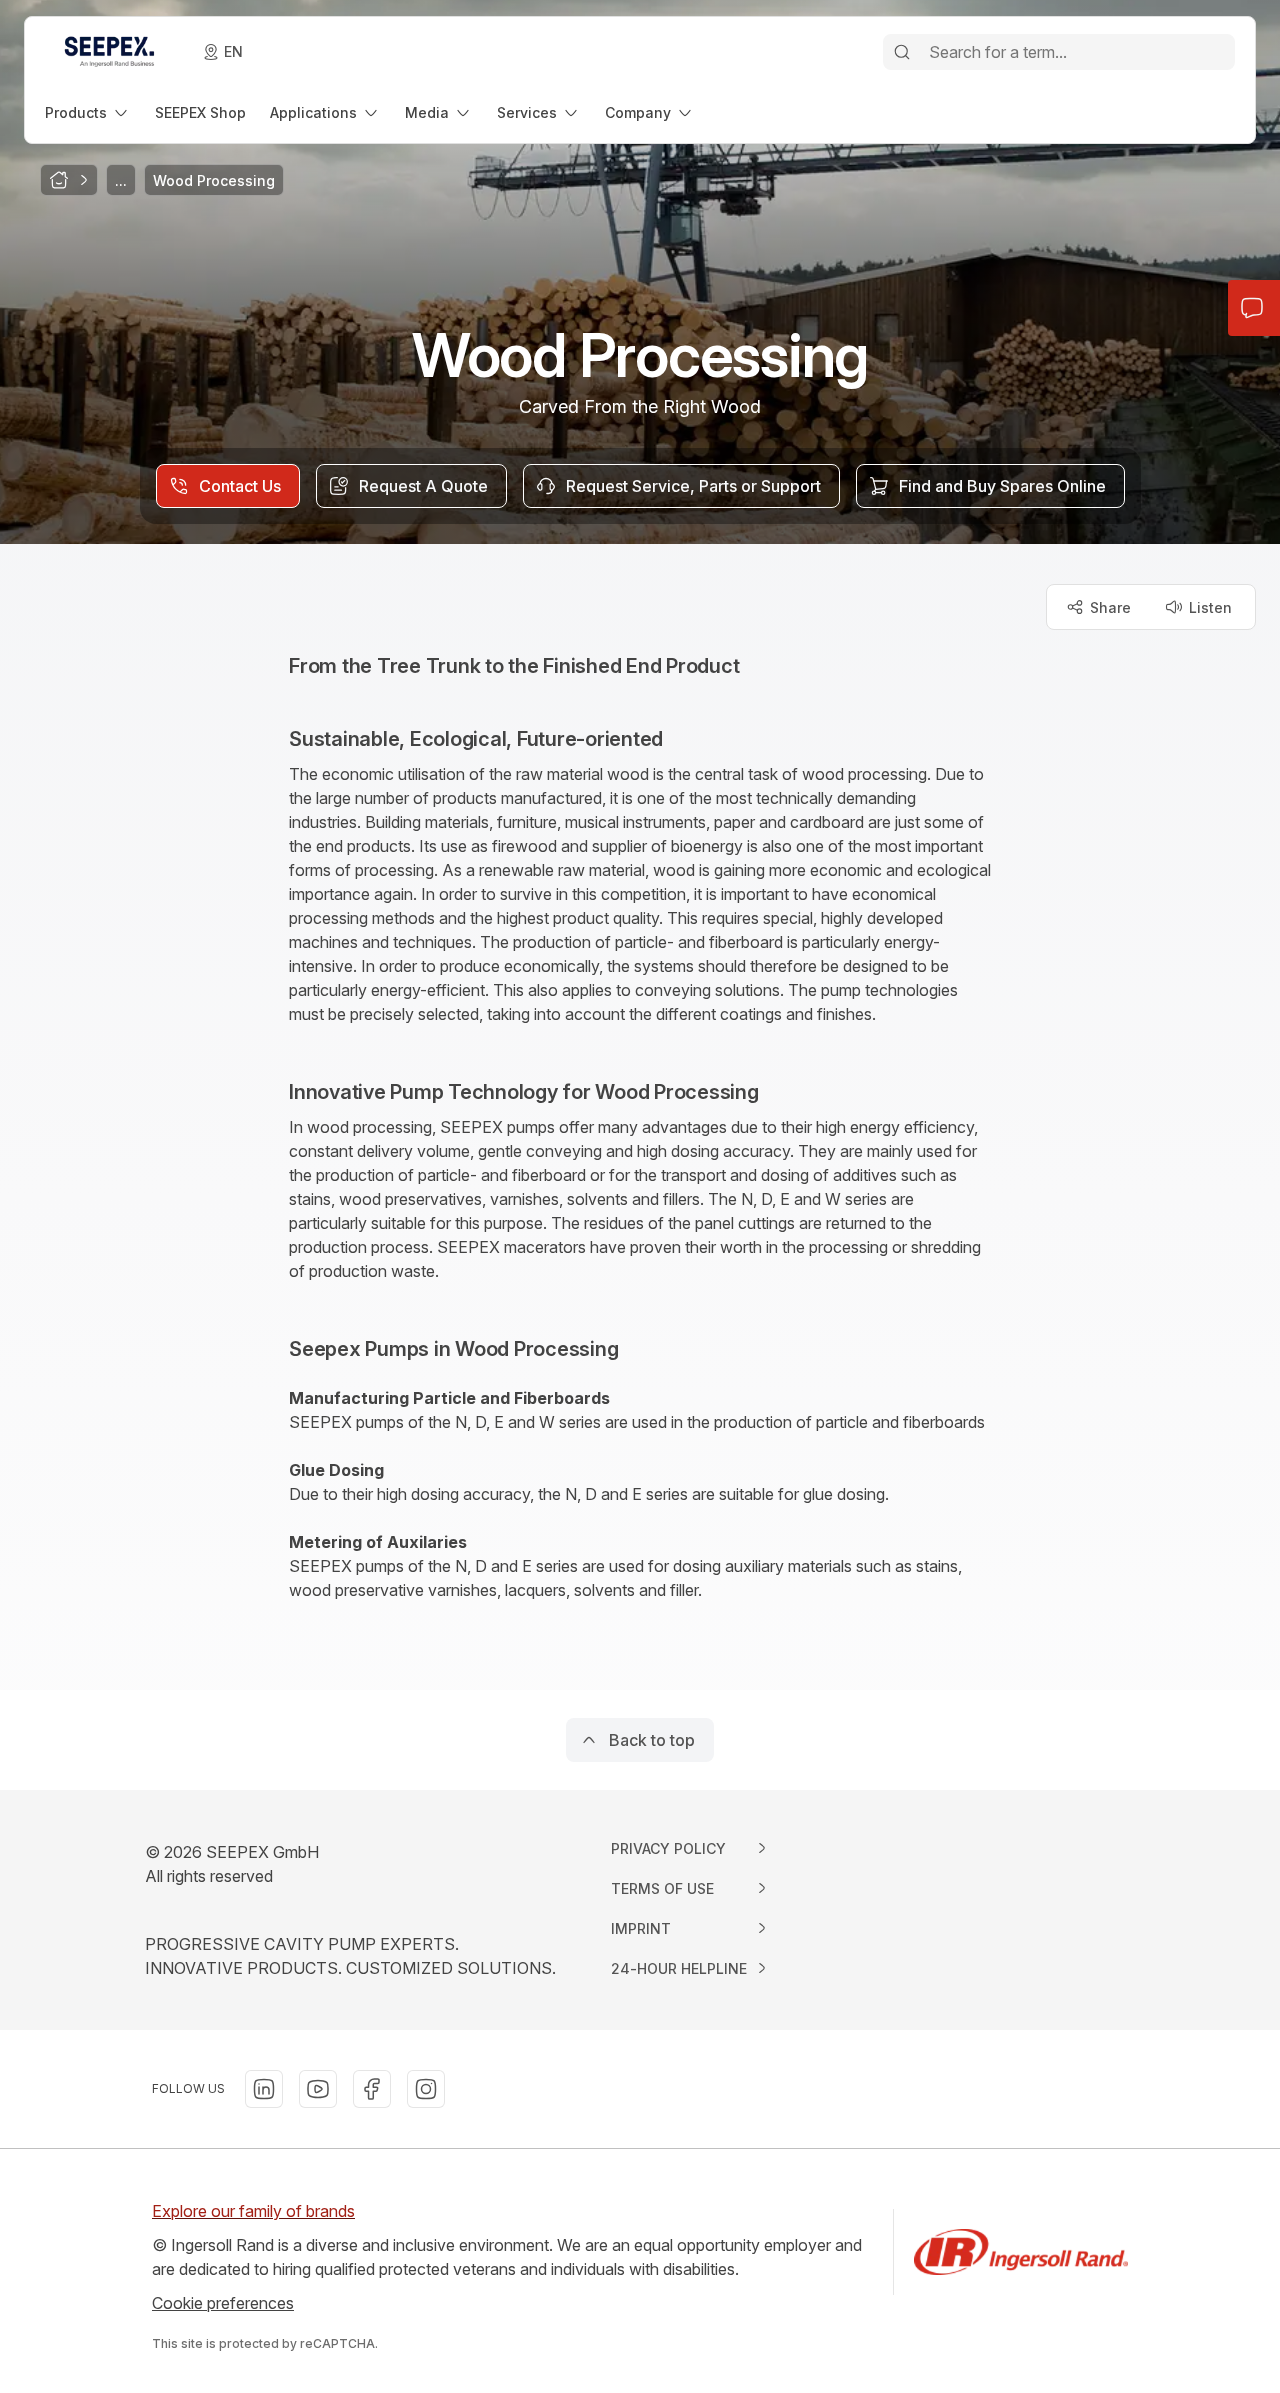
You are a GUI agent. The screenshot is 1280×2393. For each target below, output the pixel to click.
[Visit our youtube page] (318, 2089)
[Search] (902, 52)
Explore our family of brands (253, 2211)
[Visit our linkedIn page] (264, 2089)
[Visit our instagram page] (426, 2089)
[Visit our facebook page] (372, 2089)
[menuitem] (88, 112)
